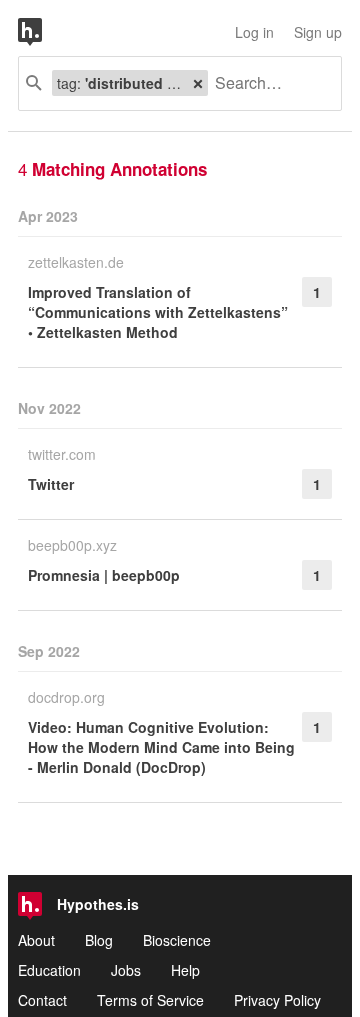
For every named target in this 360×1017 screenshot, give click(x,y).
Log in (254, 32)
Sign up (318, 32)
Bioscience (177, 940)
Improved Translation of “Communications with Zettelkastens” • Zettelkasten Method (158, 312)
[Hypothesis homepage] (45, 32)
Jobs (126, 970)
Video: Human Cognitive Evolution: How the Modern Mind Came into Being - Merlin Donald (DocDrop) (161, 747)
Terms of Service (150, 1000)
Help (185, 970)
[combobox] (267, 83)
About (36, 940)
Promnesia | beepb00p (104, 575)
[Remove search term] (198, 83)
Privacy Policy (277, 1000)
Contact (42, 1000)
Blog (99, 940)
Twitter (51, 484)
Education (49, 970)
